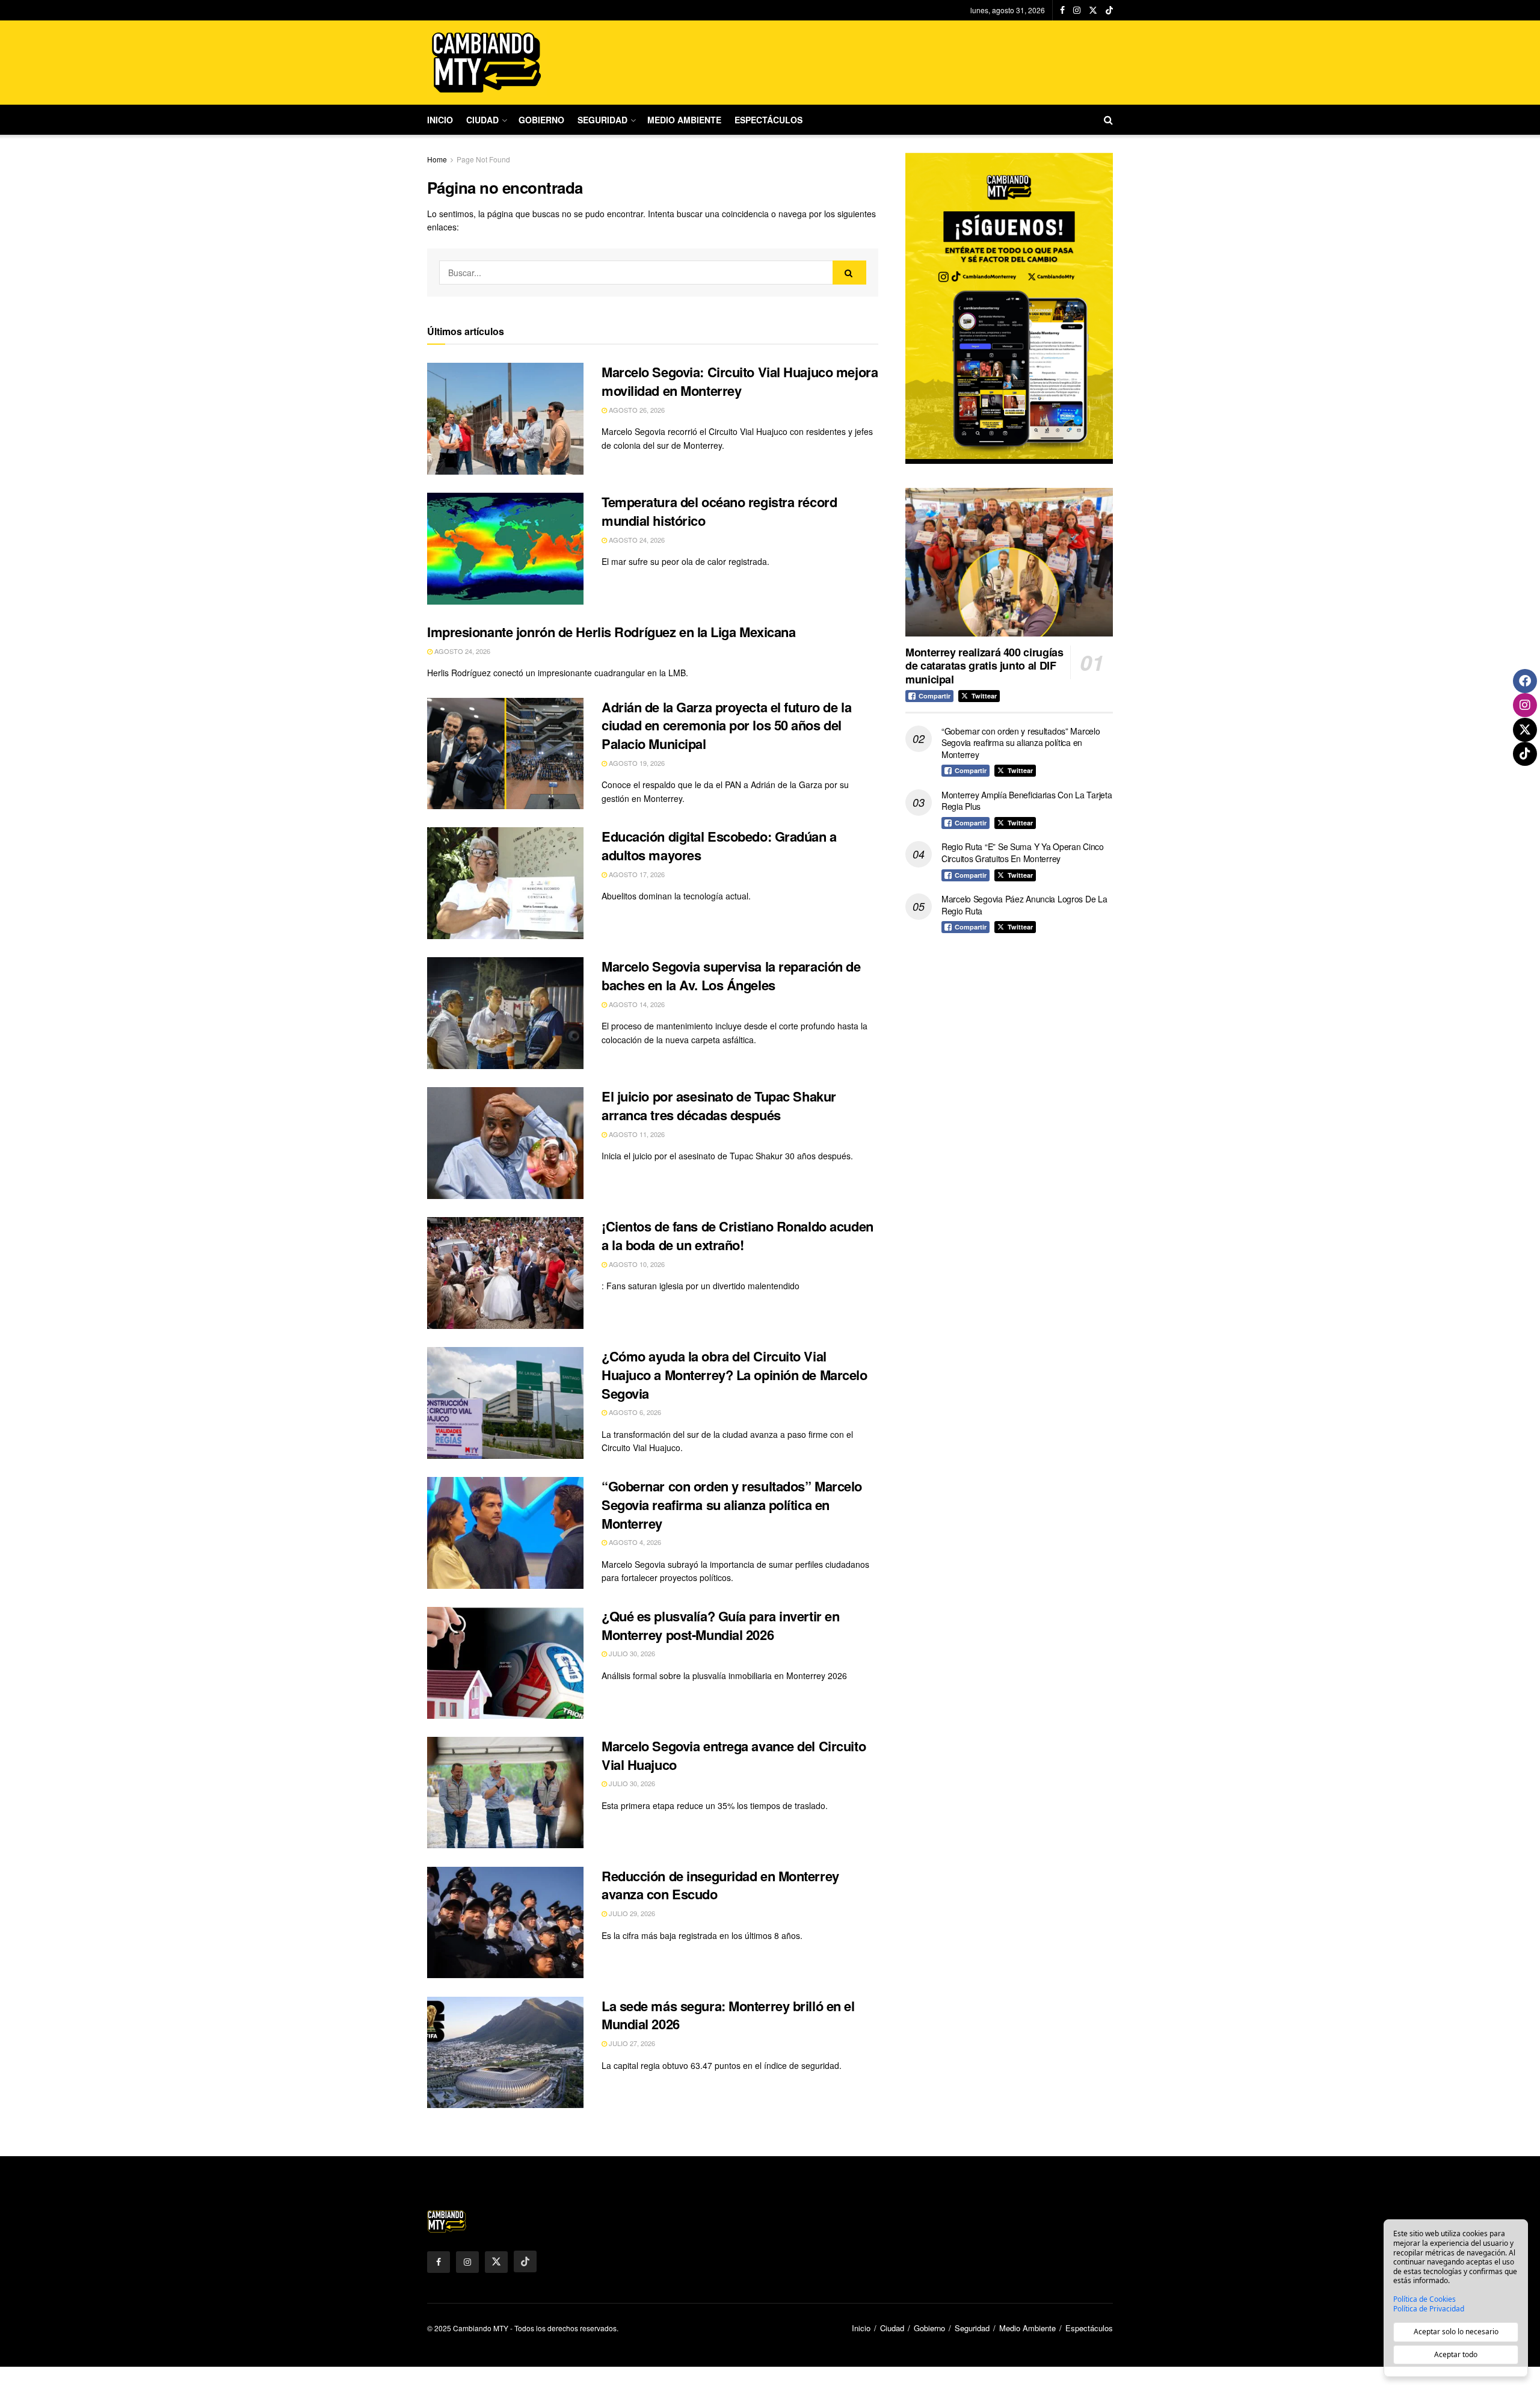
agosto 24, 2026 (636, 540)
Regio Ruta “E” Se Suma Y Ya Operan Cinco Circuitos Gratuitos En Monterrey (1023, 852)
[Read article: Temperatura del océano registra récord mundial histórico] (505, 549)
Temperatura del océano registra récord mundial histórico (719, 511)
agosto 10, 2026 (636, 1264)
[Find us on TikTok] (1109, 10)
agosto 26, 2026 (636, 410)
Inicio (440, 120)
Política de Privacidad (1429, 2309)
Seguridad (602, 120)
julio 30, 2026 (631, 1653)
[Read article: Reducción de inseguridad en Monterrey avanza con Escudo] (505, 1923)
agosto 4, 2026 (634, 1542)
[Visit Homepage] (487, 63)
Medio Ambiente (684, 120)
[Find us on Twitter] (1093, 10)
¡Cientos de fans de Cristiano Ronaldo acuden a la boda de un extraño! (738, 1235)
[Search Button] (1108, 120)
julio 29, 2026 (631, 1913)
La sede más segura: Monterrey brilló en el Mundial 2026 (728, 2015)
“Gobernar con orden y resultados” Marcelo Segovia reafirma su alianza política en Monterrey (732, 1505)
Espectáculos (768, 120)
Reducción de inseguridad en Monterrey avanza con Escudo (720, 1885)
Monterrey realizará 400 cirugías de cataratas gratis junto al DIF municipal (984, 666)
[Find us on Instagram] (1077, 10)
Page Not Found (483, 159)
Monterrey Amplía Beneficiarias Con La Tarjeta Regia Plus (1027, 801)
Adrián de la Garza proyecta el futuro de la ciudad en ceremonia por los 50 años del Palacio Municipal (726, 726)
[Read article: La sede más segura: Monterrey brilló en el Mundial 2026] (505, 2053)
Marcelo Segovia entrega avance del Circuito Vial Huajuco (734, 1755)
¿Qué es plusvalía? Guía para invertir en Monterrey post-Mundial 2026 (720, 1625)
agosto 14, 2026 (636, 1004)
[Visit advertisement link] (1009, 308)
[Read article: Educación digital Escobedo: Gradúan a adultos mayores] (505, 883)
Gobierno (541, 120)
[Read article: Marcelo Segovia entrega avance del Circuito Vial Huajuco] (505, 1793)
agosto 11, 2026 (636, 1134)
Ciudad (482, 120)
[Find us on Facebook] (1062, 10)
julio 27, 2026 (631, 2043)
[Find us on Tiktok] (525, 2261)
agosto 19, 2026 (636, 763)
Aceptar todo (1456, 2354)
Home (437, 159)
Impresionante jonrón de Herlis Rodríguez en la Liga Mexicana (611, 632)
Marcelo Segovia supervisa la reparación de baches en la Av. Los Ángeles (731, 976)
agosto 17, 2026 (636, 874)
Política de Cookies (1424, 2299)
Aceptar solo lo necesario (1456, 2332)
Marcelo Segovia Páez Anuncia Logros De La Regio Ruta (1024, 905)
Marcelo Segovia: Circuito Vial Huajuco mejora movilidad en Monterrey (740, 381)
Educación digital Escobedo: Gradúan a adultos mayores (719, 846)
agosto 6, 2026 (634, 1412)
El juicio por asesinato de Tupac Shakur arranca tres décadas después (719, 1105)
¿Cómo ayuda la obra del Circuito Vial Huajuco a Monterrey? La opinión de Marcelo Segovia (735, 1375)
